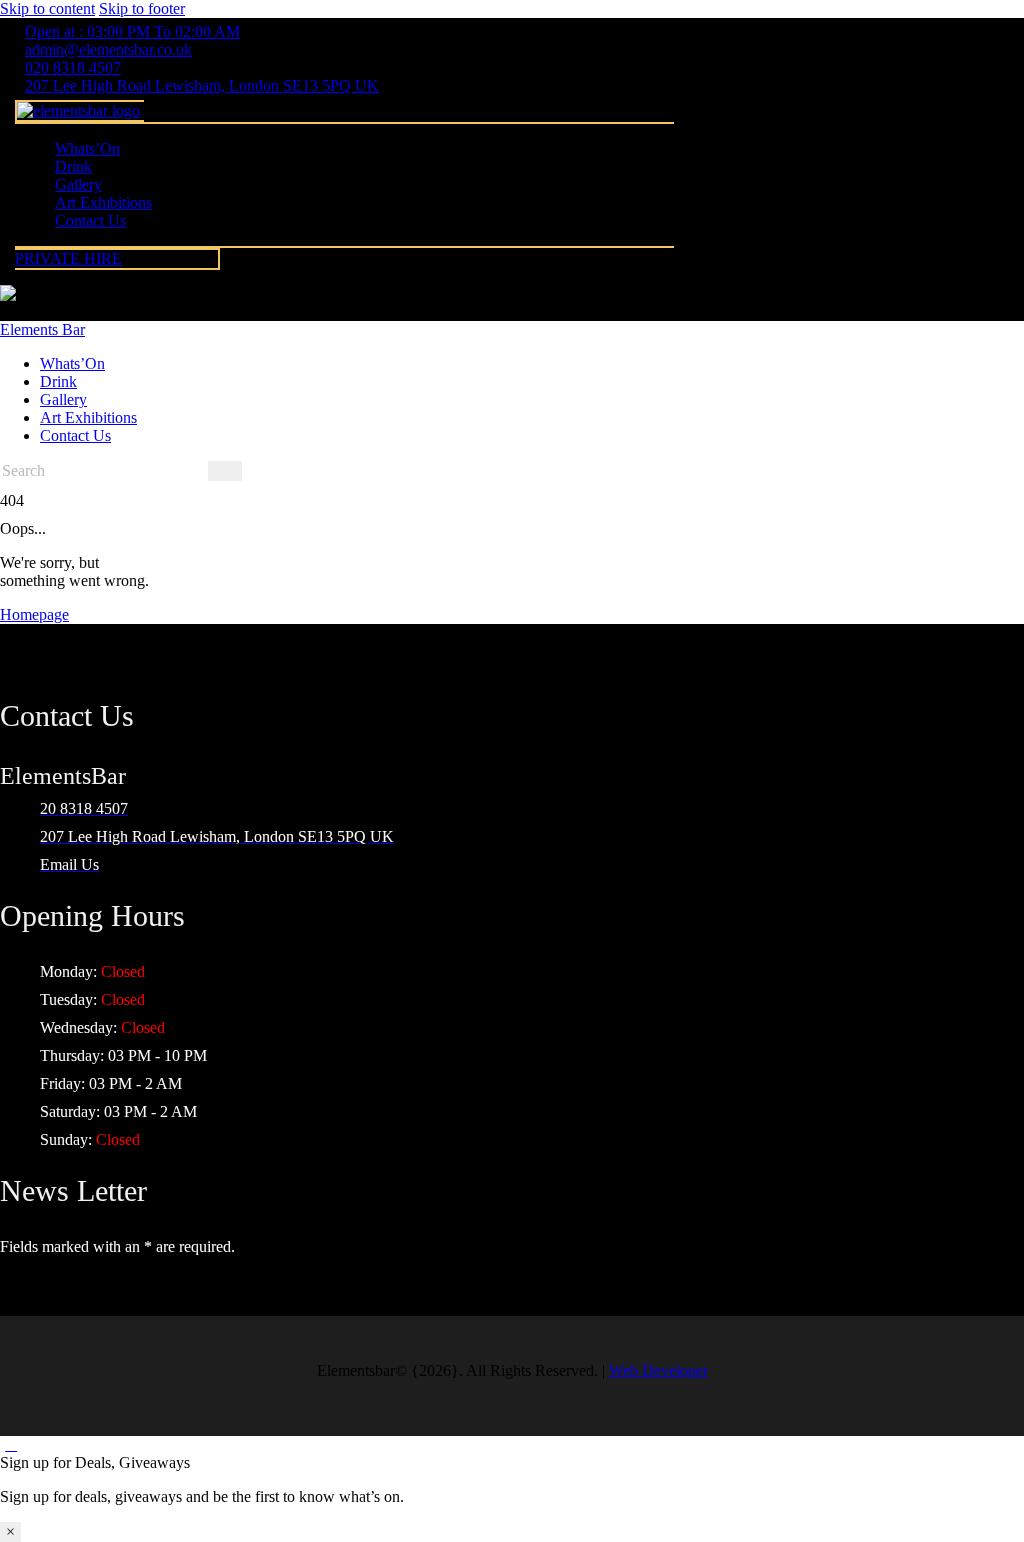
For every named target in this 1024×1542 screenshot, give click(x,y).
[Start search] (225, 471)
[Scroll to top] (11, 1444)
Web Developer (658, 1370)
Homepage (34, 614)
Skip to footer (142, 8)
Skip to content (47, 8)
